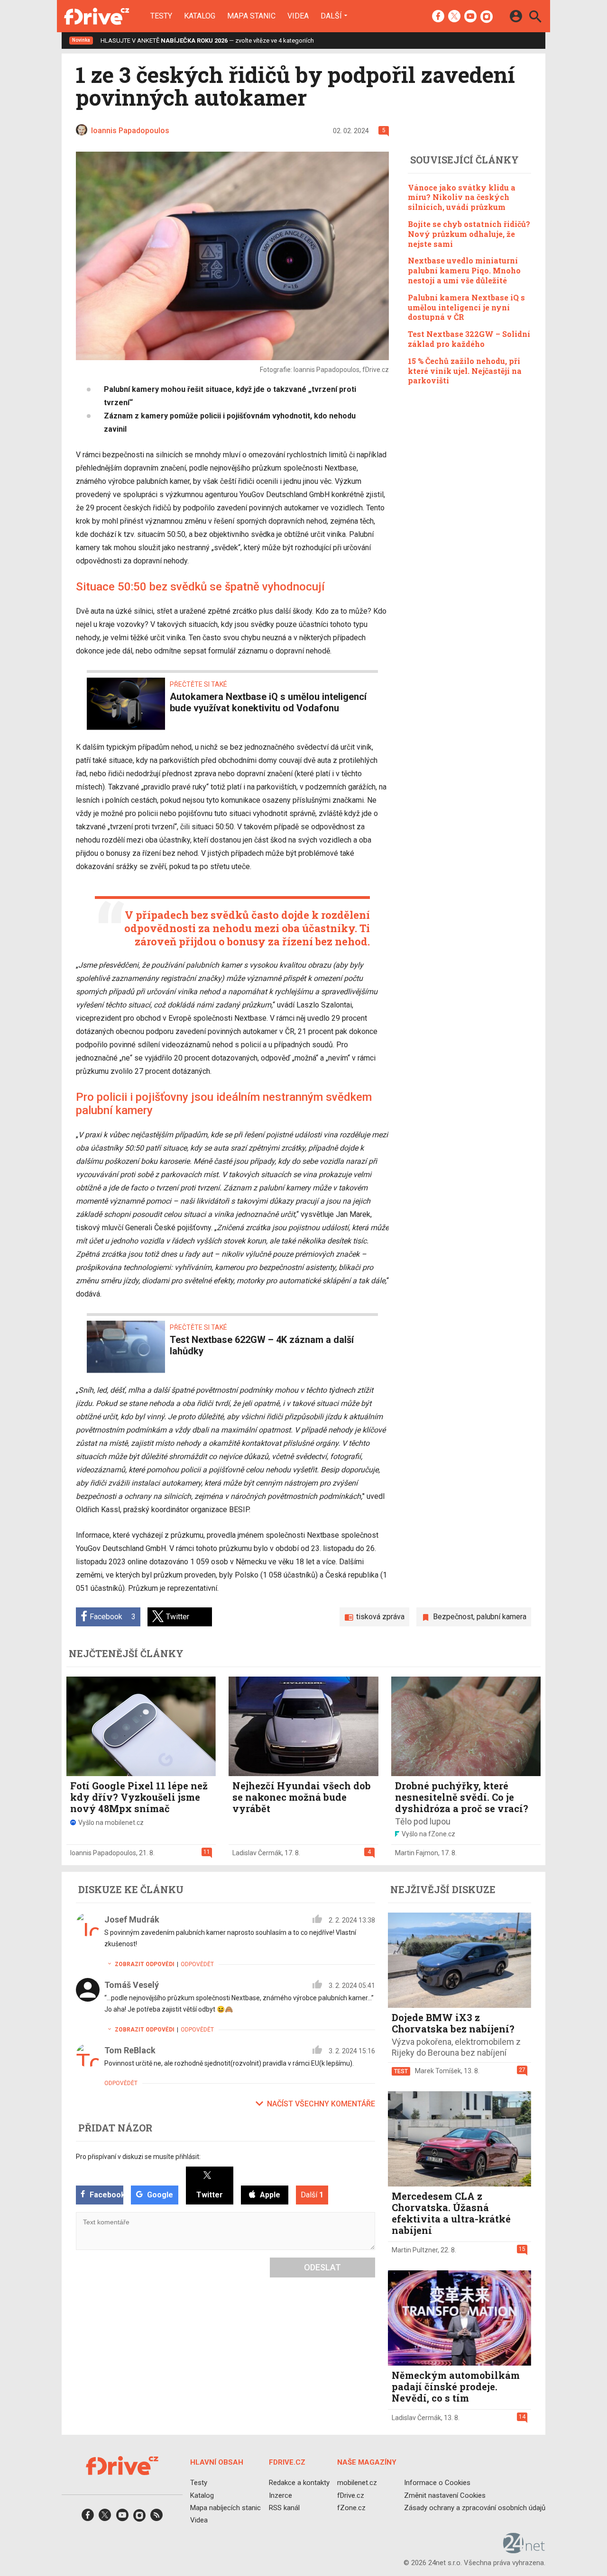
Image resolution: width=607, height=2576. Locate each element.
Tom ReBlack (130, 2050)
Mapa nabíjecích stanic (225, 2508)
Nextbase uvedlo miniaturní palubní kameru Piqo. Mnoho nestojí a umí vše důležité (464, 270)
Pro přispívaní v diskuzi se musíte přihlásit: (138, 2157)
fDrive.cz (351, 2495)
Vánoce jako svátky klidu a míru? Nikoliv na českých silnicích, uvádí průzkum (462, 197)
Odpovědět (197, 1964)
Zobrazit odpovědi (145, 1964)
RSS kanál (284, 2508)
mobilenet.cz (357, 2483)
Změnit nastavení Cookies (445, 2495)
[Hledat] (535, 18)
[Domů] (97, 16)
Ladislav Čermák (257, 1853)
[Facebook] (438, 17)
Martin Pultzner (415, 2250)
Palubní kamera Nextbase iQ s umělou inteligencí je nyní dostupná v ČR (466, 307)
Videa (298, 16)
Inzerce (281, 2495)
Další (331, 16)
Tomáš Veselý (132, 1985)
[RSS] (156, 2518)
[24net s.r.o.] (524, 2550)
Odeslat (322, 2267)
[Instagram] (487, 17)
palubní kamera (501, 1617)
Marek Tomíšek (438, 2071)
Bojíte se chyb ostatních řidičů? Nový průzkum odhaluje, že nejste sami (469, 234)
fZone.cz (351, 2508)
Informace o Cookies (437, 2483)
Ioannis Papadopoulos (103, 1853)
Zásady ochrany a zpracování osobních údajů (475, 2508)
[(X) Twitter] (454, 17)
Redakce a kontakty (299, 2483)
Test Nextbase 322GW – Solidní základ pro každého (469, 339)
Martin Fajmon (417, 1853)
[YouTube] (470, 17)
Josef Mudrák (132, 1919)
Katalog (200, 16)
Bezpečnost (453, 1617)
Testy (161, 16)
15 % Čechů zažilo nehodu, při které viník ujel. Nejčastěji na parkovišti (465, 371)
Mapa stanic (251, 16)
